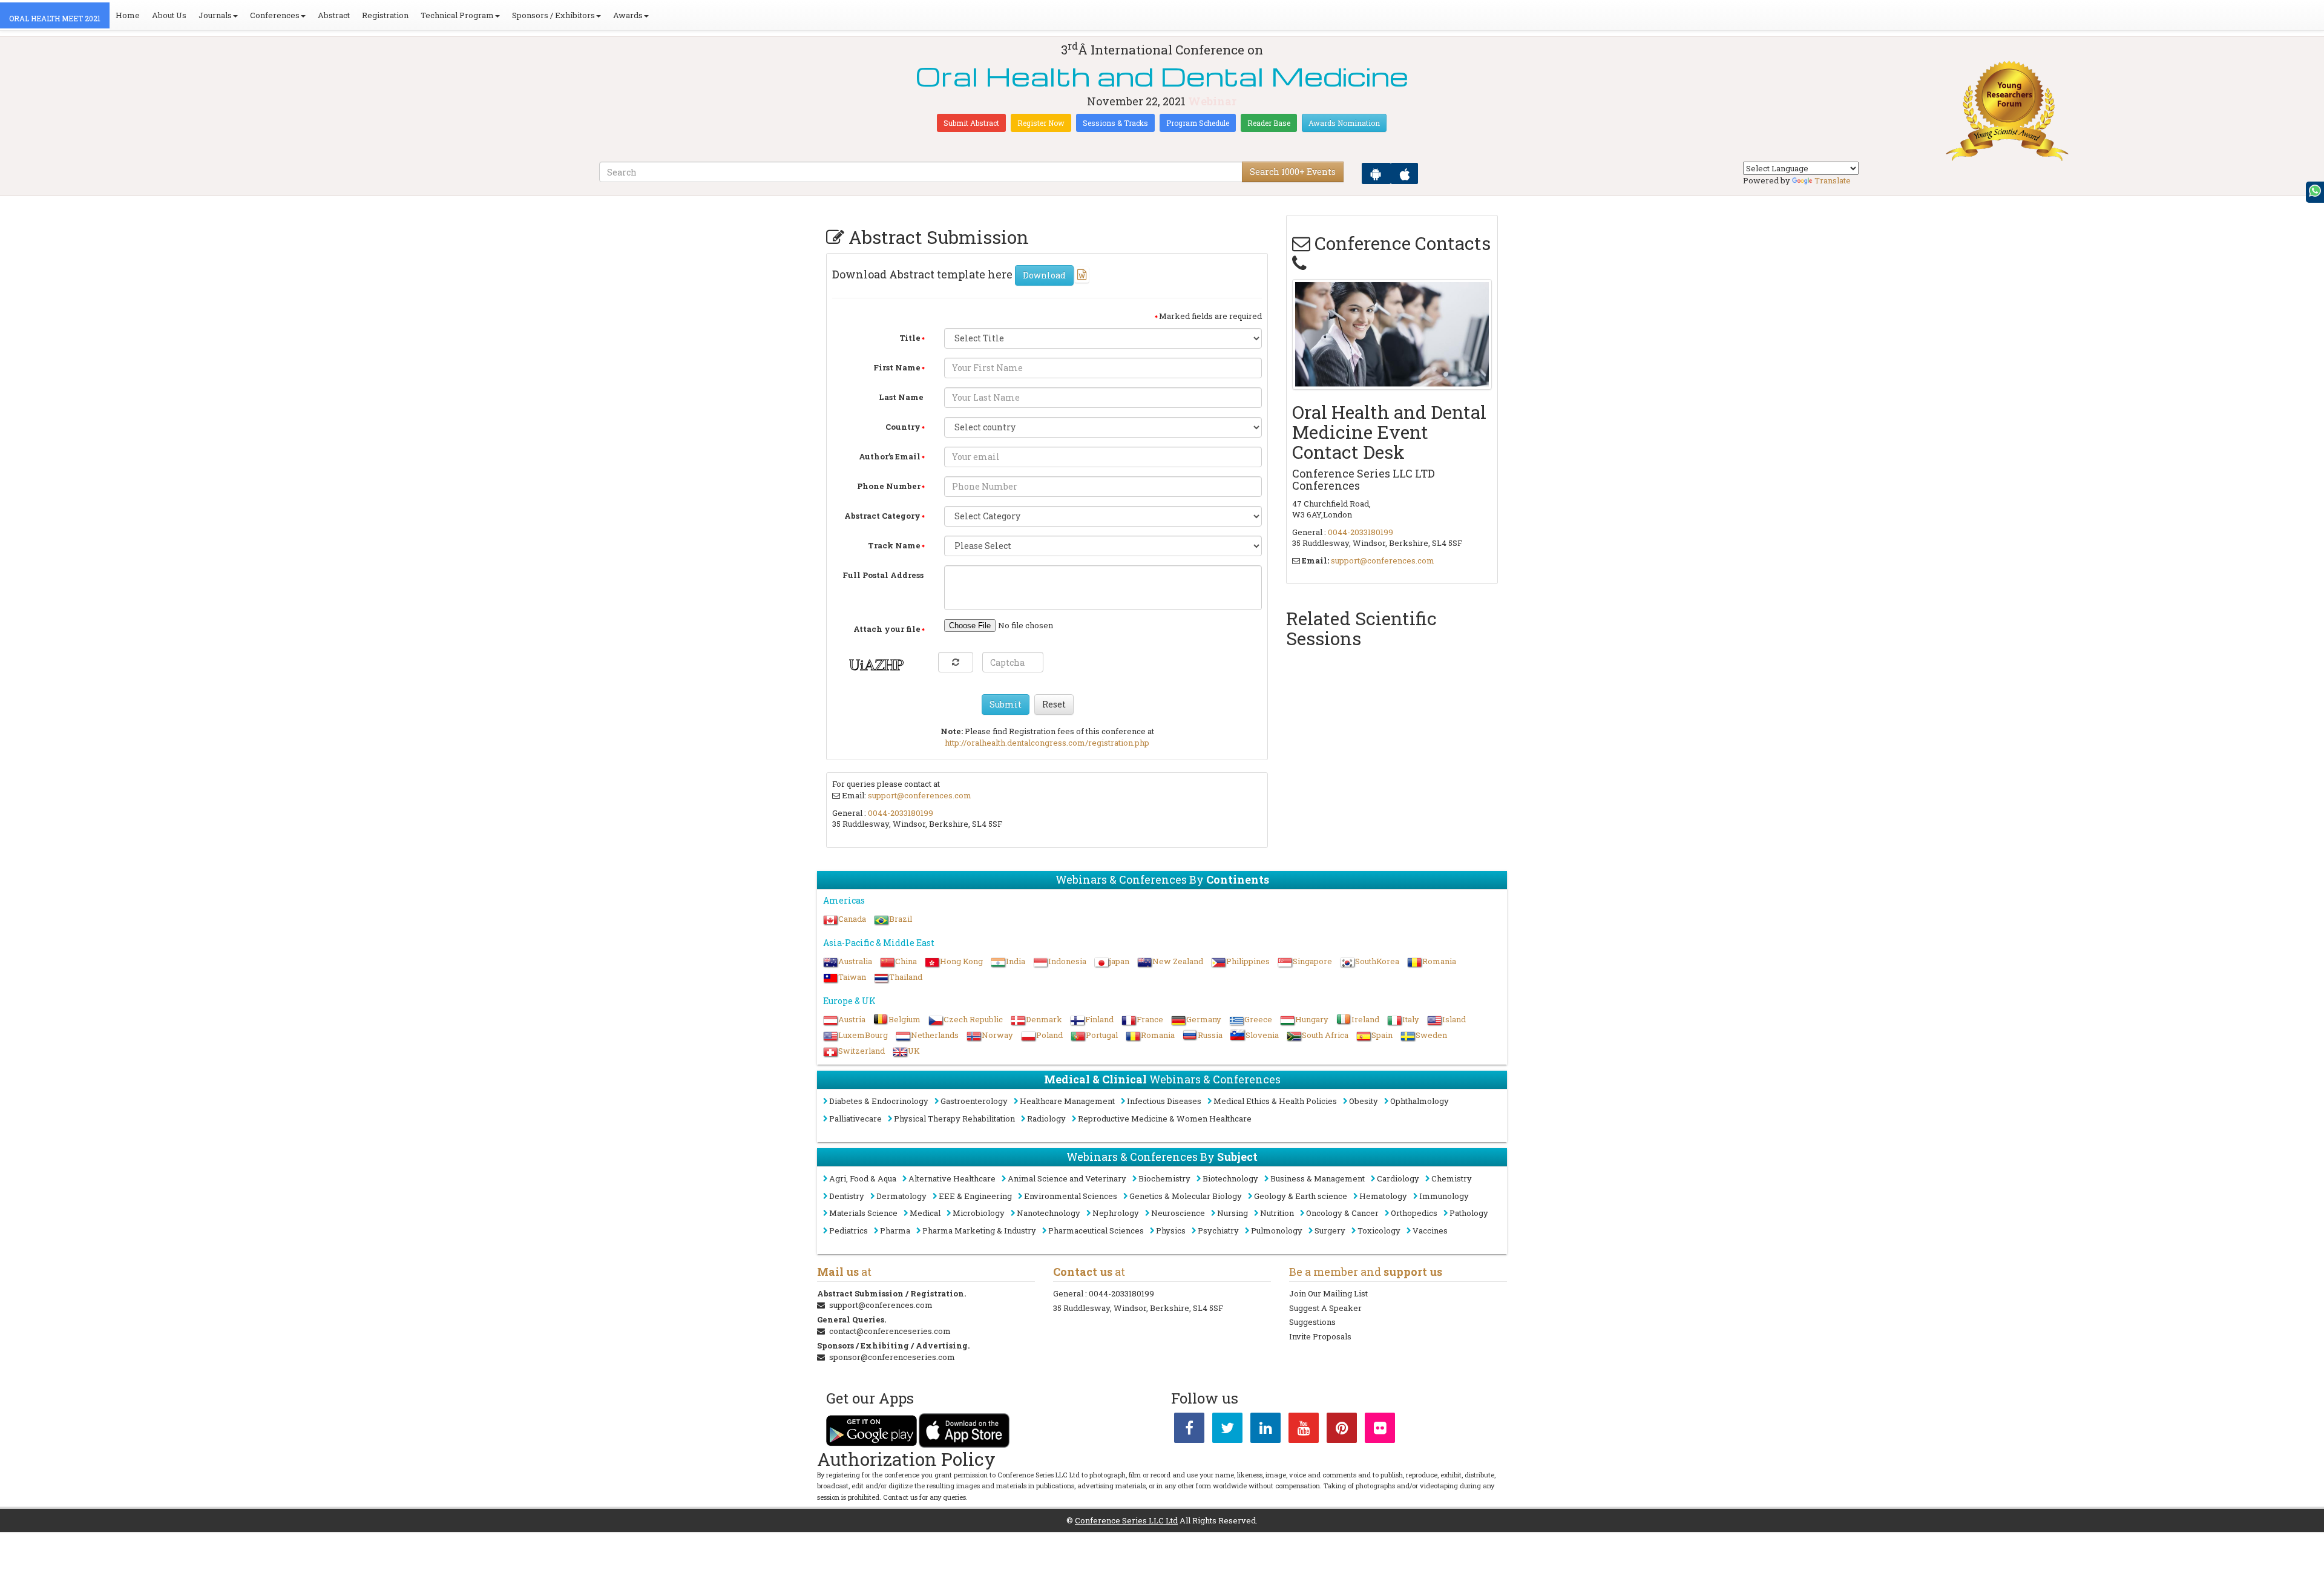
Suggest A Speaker (1325, 1308)
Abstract (334, 15)
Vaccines (1430, 1230)
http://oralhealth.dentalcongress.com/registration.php (1047, 743)
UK (914, 1051)
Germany (1204, 1019)
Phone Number (889, 486)
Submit (1006, 704)
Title (910, 338)
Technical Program (457, 15)
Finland (1099, 1019)
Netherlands (935, 1035)
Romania (1439, 961)
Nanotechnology (1049, 1213)
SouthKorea (1377, 961)
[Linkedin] (1265, 1430)
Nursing (1233, 1213)
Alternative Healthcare (952, 1178)
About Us (169, 15)
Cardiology (1398, 1178)
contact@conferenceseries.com (890, 1331)
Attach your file (887, 629)
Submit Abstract (971, 123)
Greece (1258, 1019)
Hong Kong (961, 961)
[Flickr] (1380, 1430)
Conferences (275, 15)
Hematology (1383, 1196)
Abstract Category (882, 516)
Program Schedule (1198, 123)
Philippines (1248, 961)
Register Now (1041, 123)
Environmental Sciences (1071, 1196)
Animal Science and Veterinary (1067, 1178)
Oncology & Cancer (1342, 1213)
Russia (1210, 1035)
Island (1454, 1019)
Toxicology (1379, 1230)
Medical (925, 1213)
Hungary (1312, 1019)
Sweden (1431, 1035)
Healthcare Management (1067, 1101)
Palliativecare (855, 1118)
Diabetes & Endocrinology (879, 1101)
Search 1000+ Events (1293, 172)
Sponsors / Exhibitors (553, 15)
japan (1119, 961)
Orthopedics (1414, 1213)
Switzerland (862, 1051)
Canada (852, 919)
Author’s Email (890, 456)
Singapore (1312, 961)
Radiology (1046, 1118)
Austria (852, 1019)
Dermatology (901, 1196)
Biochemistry (1164, 1178)
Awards (628, 15)
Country (903, 427)
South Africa (1325, 1035)
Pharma (895, 1230)
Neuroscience (1178, 1213)
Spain (1382, 1035)
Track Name (894, 545)
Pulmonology (1277, 1230)
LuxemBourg (863, 1035)
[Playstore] (1376, 173)
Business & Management (1318, 1178)
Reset (1054, 704)
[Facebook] (1189, 1430)
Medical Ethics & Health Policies (1275, 1101)
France (1150, 1019)
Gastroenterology (974, 1101)
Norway (997, 1035)
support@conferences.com (920, 795)
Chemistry (1452, 1178)
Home (128, 15)
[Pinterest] (1342, 1430)
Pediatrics (849, 1230)
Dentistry (847, 1196)
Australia (855, 961)
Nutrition (1277, 1213)
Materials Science (863, 1213)
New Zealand (1178, 961)
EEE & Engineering (975, 1196)
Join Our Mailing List (1328, 1293)
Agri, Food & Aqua (863, 1178)
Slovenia (1262, 1035)
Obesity (1364, 1101)
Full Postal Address (883, 575)
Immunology (1444, 1196)
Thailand (906, 977)
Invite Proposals (1320, 1336)
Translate (1833, 180)
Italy (1411, 1019)
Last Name (901, 397)
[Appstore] (1404, 173)
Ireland (1365, 1019)
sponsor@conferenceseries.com (892, 1357)
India (1016, 961)
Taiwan (852, 977)
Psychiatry (1218, 1230)
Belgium (904, 1019)
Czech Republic (973, 1019)
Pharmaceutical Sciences (1096, 1230)
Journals (215, 15)
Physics (1171, 1230)
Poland (1049, 1035)
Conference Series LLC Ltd (1126, 1520)
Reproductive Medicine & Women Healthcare (1165, 1118)
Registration (385, 15)
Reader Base (1269, 123)
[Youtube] (1304, 1430)
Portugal (1102, 1035)
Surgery (1330, 1230)
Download (1044, 275)
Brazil (901, 919)
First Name (897, 367)
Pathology (1469, 1213)
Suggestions (1312, 1322)
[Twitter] (1227, 1430)
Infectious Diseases (1164, 1101)
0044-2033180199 (901, 813)
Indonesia (1067, 961)
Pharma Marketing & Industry (979, 1230)
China (906, 961)
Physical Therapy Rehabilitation (954, 1118)
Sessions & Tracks (1115, 123)
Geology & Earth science (1301, 1196)
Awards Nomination (1344, 123)
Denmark (1044, 1019)
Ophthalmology (1420, 1101)
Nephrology (1116, 1213)
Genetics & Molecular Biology (1186, 1196)
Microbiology (979, 1213)
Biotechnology (1230, 1178)
